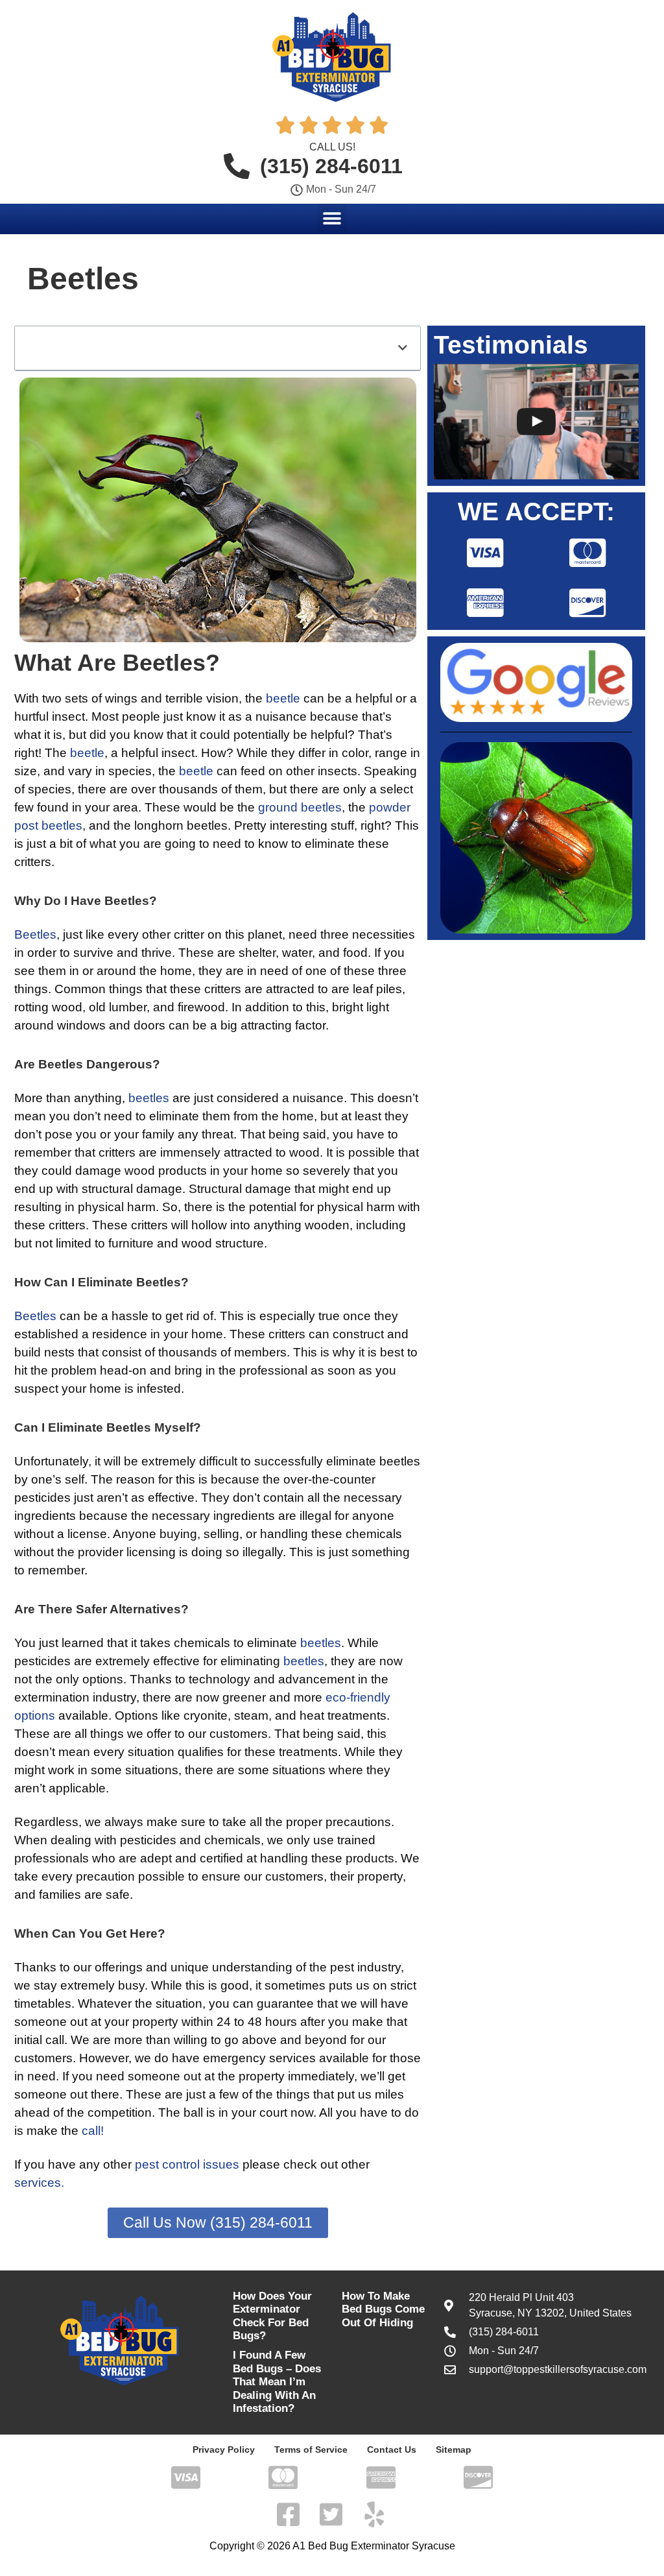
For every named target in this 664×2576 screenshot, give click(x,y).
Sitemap (454, 2450)
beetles (149, 1098)
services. (39, 2183)
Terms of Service (311, 2450)
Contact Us (392, 2450)
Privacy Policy (224, 2450)
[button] (332, 218)
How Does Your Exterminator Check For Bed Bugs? (272, 2316)
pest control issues (187, 2164)
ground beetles (300, 807)
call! (93, 2131)
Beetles (35, 934)
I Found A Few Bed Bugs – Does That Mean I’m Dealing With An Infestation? (277, 2382)
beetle (283, 698)
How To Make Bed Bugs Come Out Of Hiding (383, 2309)
